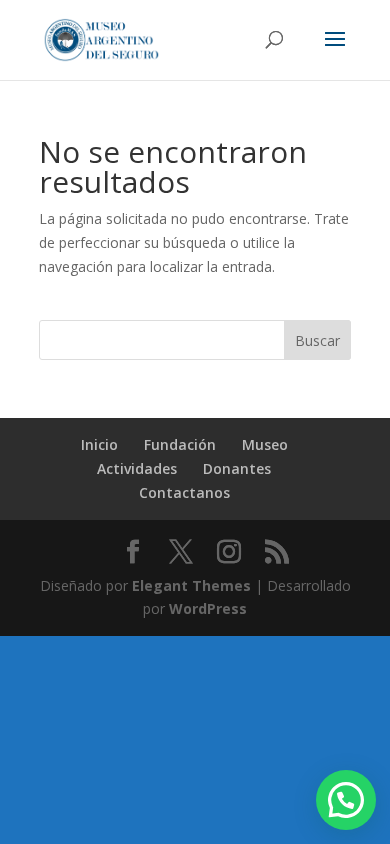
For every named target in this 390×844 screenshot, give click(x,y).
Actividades (137, 468)
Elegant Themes (191, 585)
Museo (265, 444)
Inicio (99, 444)
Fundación (180, 444)
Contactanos (184, 492)
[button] (346, 800)
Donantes (237, 468)
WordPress (208, 608)
